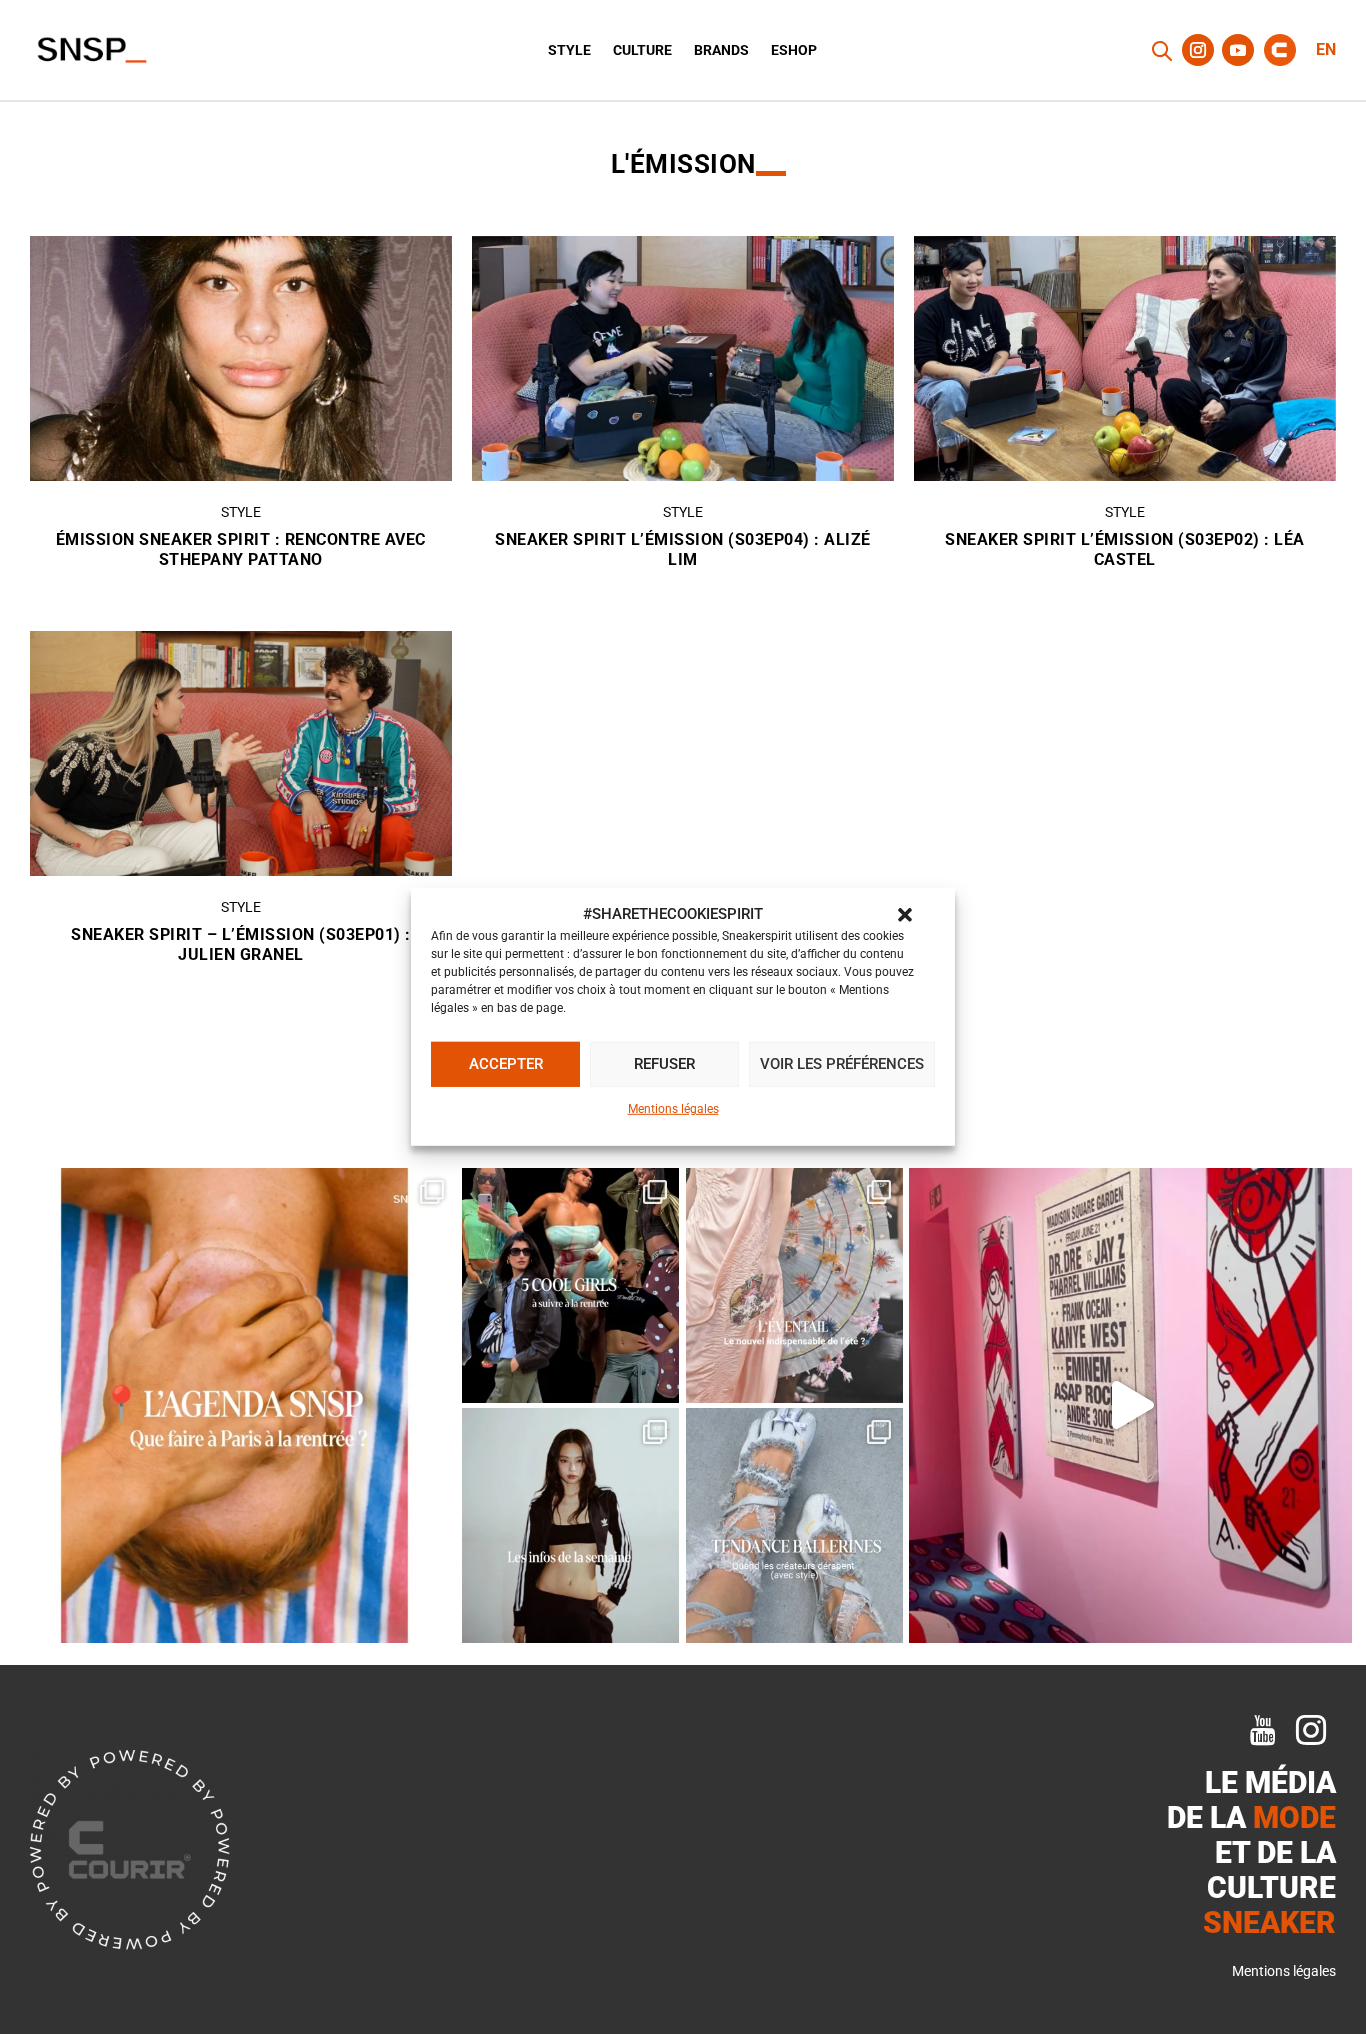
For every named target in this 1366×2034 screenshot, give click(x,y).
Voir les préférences (842, 1064)
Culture (642, 50)
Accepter (506, 1064)
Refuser (664, 1064)
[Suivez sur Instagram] (1198, 50)
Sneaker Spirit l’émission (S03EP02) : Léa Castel (1125, 550)
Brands (721, 50)
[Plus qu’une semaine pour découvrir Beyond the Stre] (1131, 1405)
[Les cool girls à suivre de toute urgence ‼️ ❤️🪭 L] (570, 1285)
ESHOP (794, 50)
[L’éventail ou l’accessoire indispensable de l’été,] (794, 1285)
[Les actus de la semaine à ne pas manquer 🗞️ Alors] (570, 1525)
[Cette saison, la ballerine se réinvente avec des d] (794, 1525)
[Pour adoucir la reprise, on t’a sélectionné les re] (235, 1405)
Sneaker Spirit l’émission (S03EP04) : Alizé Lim (683, 550)
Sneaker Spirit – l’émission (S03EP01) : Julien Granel (241, 945)
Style (569, 50)
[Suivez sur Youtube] (1238, 50)
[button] (905, 915)
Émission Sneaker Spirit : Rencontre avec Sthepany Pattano (241, 550)
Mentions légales (673, 1109)
